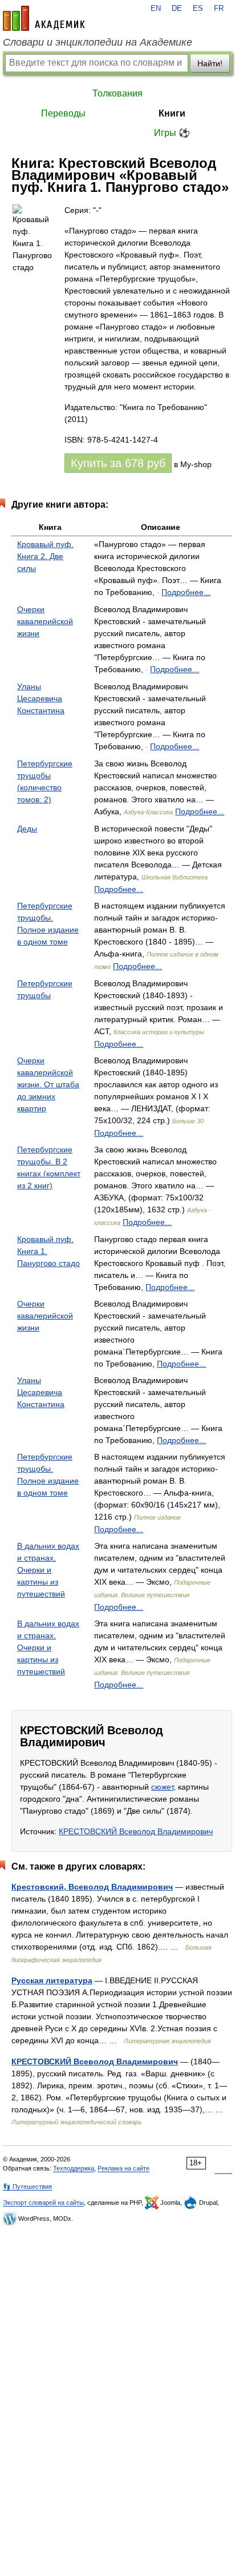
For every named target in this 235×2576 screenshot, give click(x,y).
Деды (27, 829)
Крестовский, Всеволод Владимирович (92, 1887)
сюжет (162, 1787)
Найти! (210, 63)
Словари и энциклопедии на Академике (98, 42)
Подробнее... (186, 592)
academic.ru (44, 18)
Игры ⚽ (172, 133)
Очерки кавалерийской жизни (45, 621)
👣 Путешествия (27, 2187)
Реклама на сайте (123, 2168)
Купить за (118, 463)
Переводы (63, 113)
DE (177, 9)
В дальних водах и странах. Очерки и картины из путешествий (48, 1570)
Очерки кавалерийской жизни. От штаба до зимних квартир (48, 1084)
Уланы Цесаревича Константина (41, 698)
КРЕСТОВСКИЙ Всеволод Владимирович (136, 1831)
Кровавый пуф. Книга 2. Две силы (45, 556)
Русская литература (52, 1980)
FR (219, 9)
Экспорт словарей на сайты (43, 2203)
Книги (172, 113)
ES (198, 9)
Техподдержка (74, 2168)
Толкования (117, 93)
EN (156, 9)
